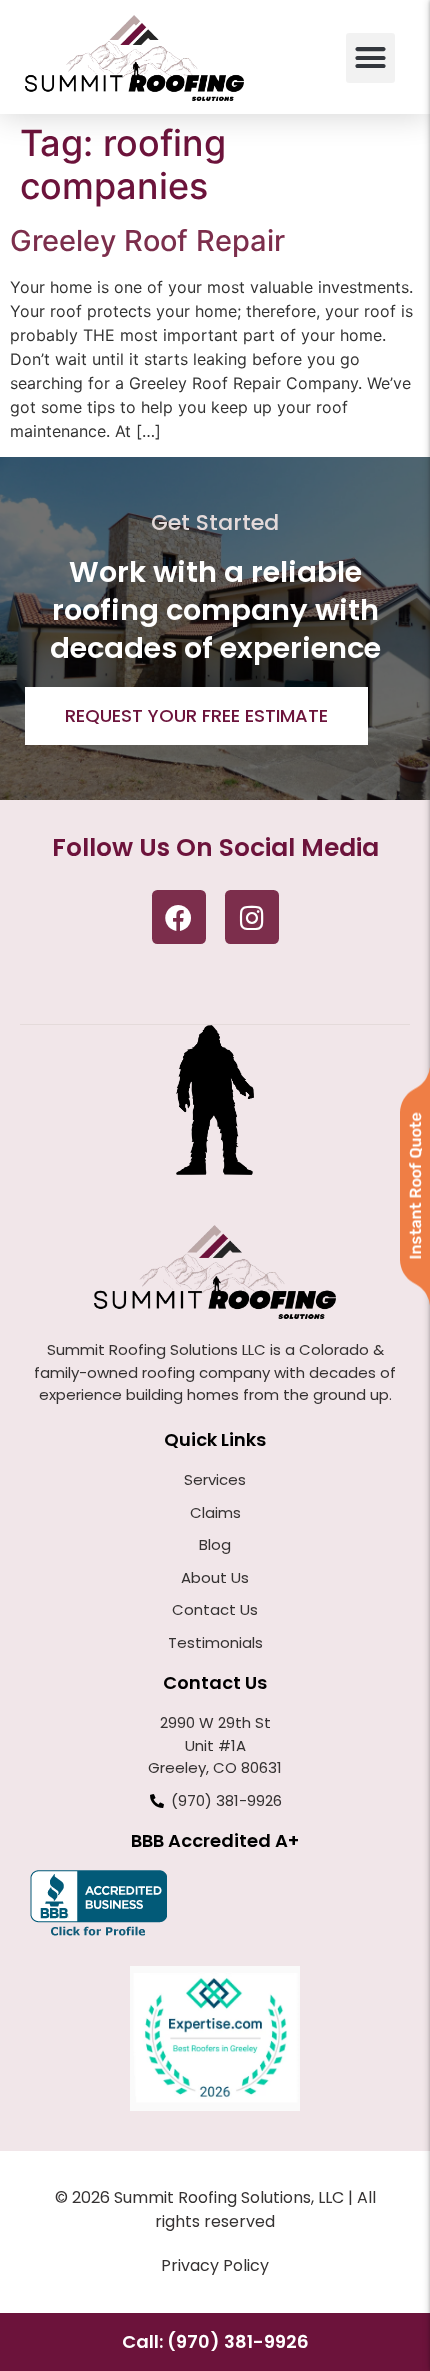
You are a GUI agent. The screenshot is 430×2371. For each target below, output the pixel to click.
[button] (371, 58)
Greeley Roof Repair (147, 240)
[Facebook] (179, 917)
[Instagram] (252, 917)
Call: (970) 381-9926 (215, 2341)
